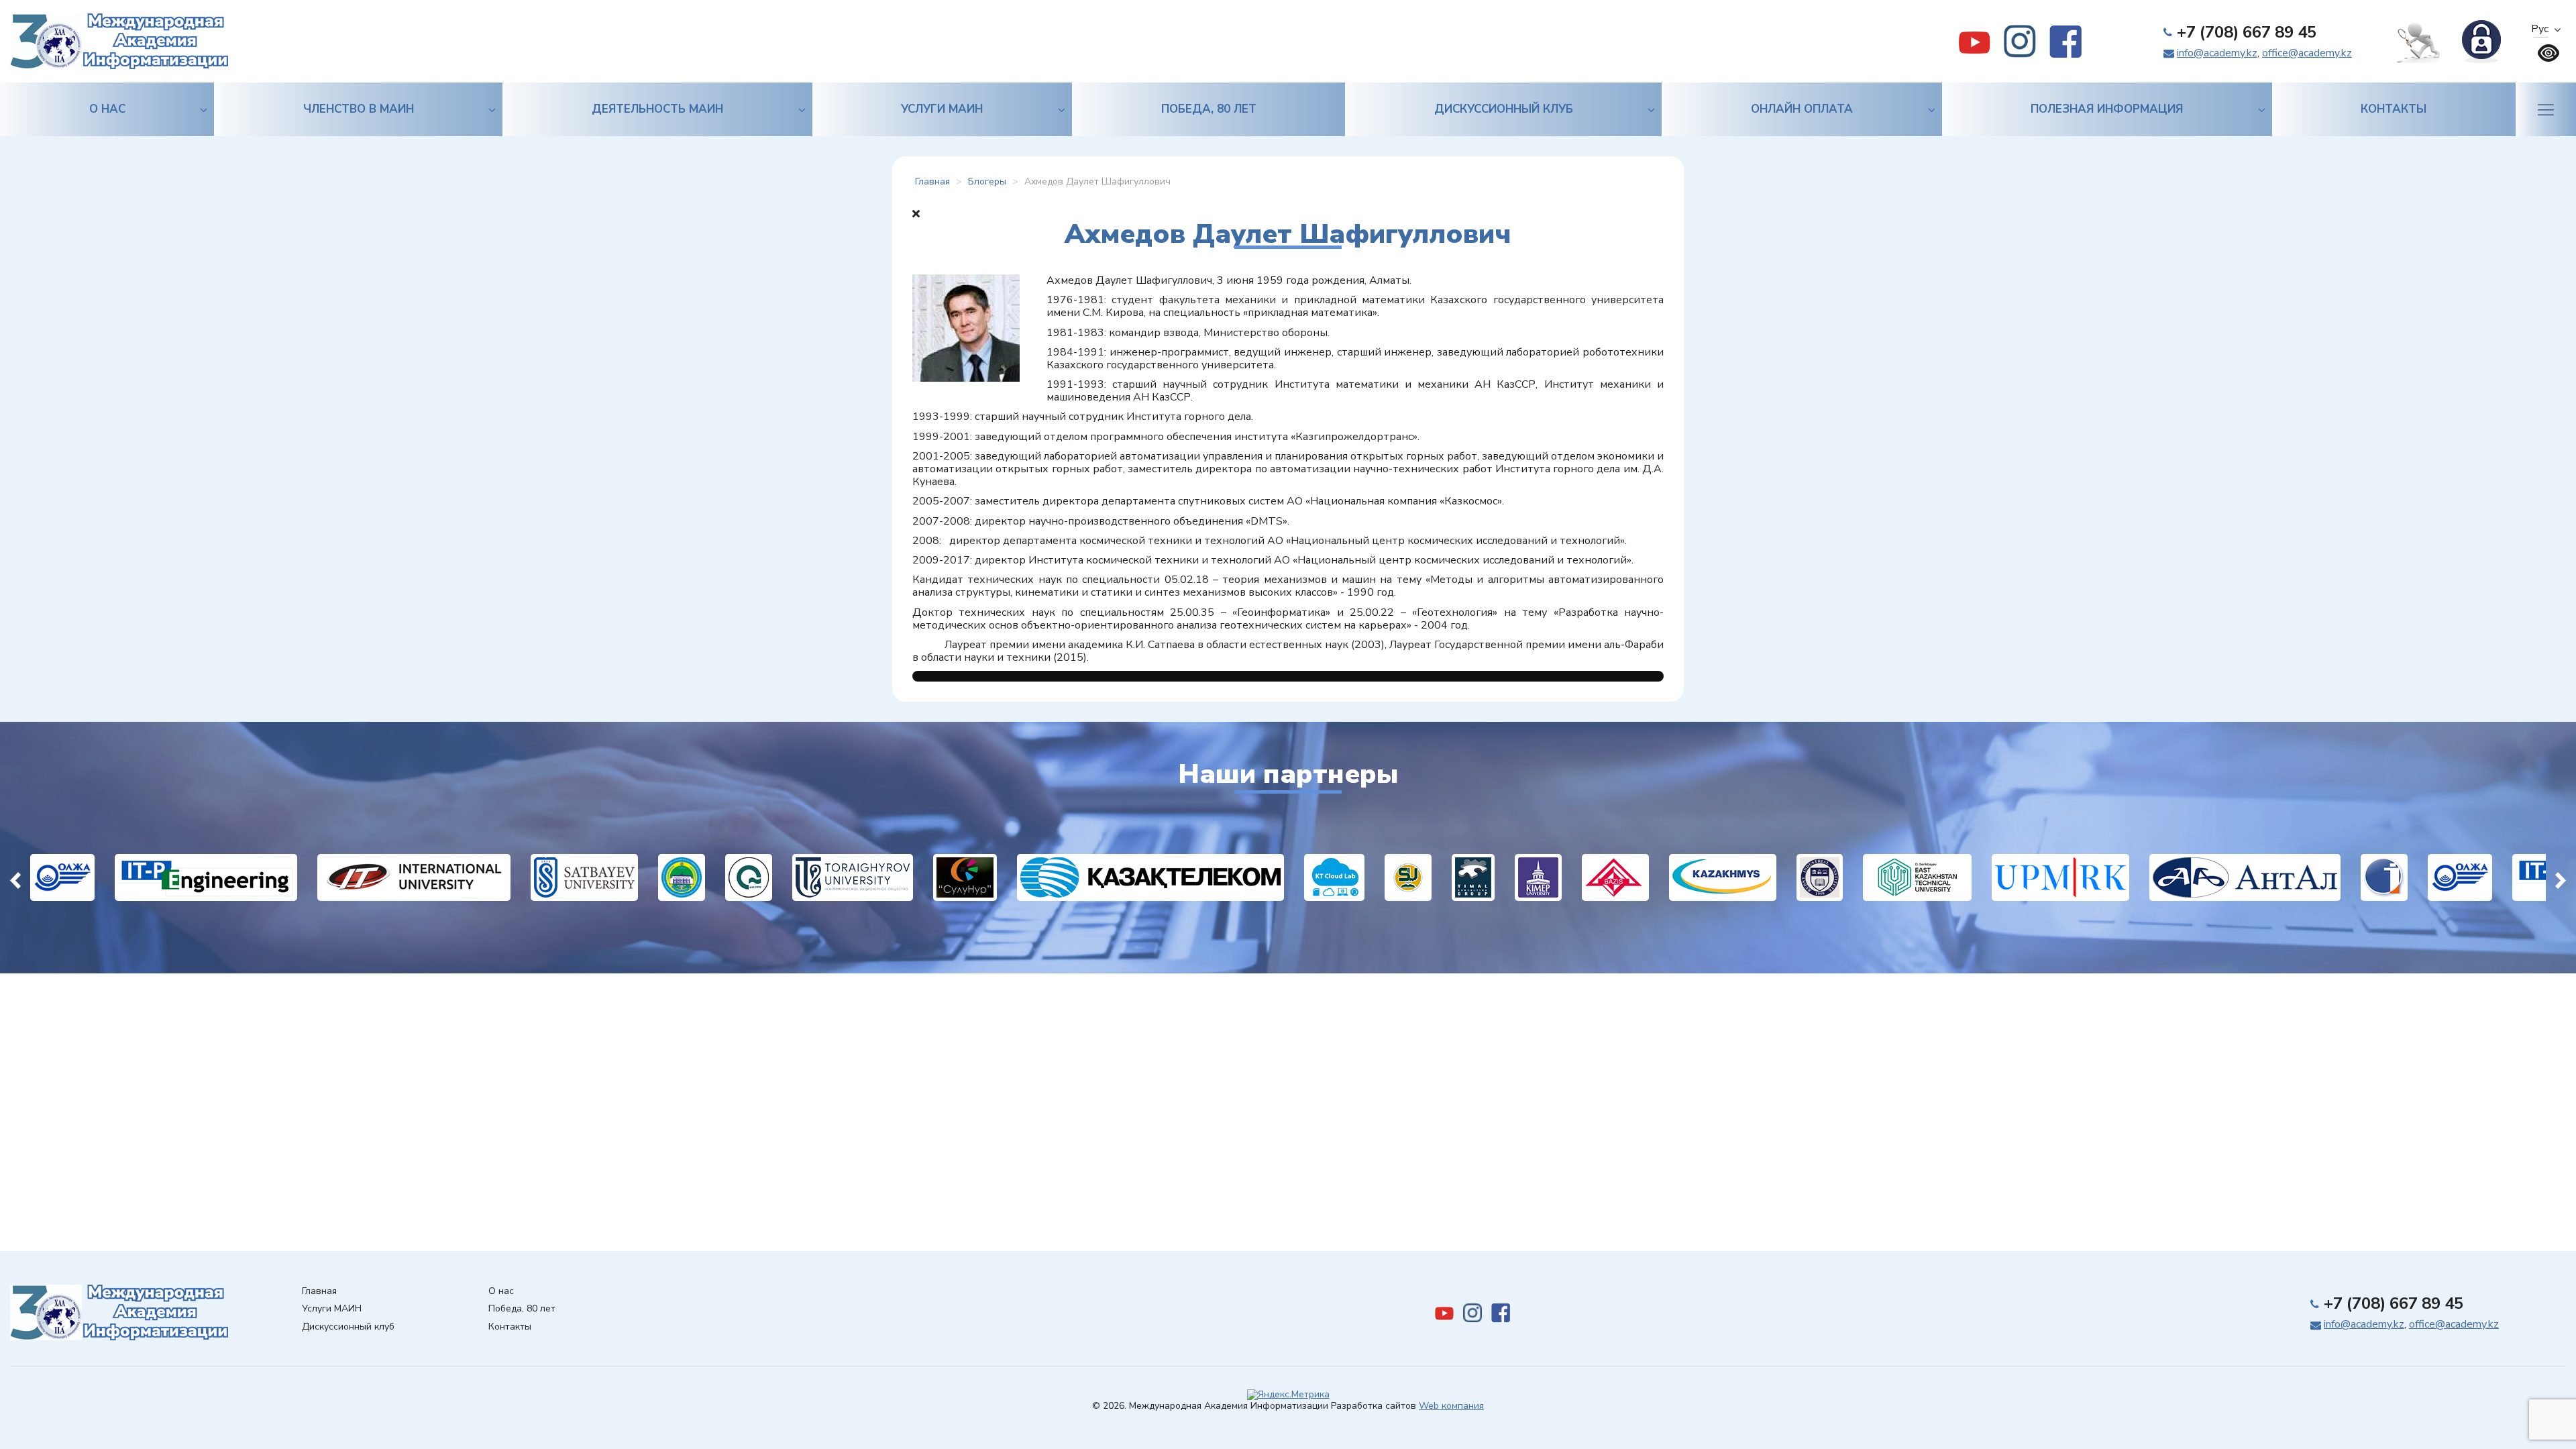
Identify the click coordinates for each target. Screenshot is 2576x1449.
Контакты (2394, 109)
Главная (319, 1292)
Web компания (1451, 1406)
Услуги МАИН (942, 109)
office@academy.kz (2307, 53)
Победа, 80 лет (1209, 109)
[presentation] (15, 877)
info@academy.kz (2217, 53)
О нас (107, 109)
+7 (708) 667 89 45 (2247, 32)
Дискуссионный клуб (1504, 109)
